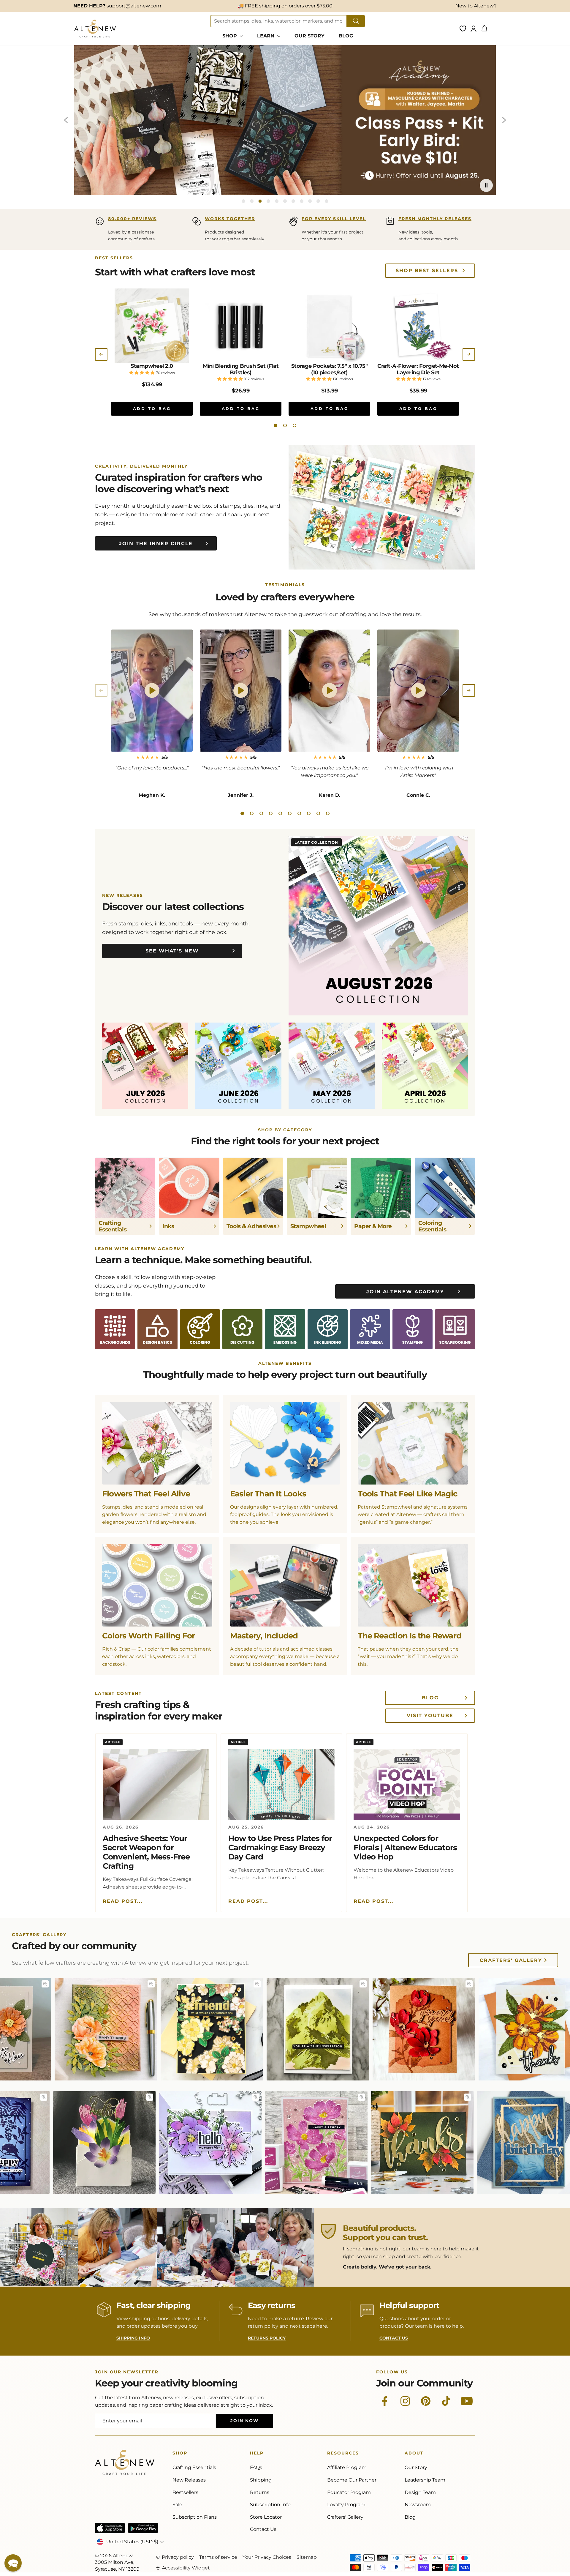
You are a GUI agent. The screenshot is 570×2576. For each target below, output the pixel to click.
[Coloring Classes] (200, 1329)
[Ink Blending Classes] (328, 1329)
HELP (257, 2454)
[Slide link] (285, 120)
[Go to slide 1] (243, 201)
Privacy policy (178, 2557)
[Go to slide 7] (293, 201)
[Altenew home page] (95, 29)
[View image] (19, 1984)
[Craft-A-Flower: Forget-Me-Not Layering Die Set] (418, 326)
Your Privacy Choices (267, 2557)
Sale (177, 2505)
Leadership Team (425, 2480)
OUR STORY (309, 36)
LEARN (266, 36)
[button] (275, 425)
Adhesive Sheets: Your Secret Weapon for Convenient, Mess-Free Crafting (146, 1852)
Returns (260, 2492)
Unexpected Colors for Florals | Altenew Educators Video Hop (405, 1848)
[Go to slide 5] (277, 201)
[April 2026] (425, 1066)
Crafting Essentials (194, 2467)
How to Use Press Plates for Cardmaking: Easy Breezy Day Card (280, 1848)
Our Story (416, 2467)
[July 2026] (145, 1066)
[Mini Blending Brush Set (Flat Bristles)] (241, 326)
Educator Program (349, 2492)
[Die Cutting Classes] (242, 1329)
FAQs (256, 2467)
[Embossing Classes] (285, 1329)
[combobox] (279, 21)
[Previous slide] (66, 120)
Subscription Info (270, 2505)
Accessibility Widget (186, 2568)
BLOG (346, 36)
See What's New (172, 951)
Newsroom (418, 2505)
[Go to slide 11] (327, 201)
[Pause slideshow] (486, 185)
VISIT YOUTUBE (430, 1716)
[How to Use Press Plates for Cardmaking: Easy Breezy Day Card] (282, 1785)
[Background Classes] (115, 1329)
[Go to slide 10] (318, 201)
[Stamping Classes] (413, 1329)
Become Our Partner (352, 2480)
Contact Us (263, 2529)
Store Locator (266, 2517)
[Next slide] (504, 120)
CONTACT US (394, 2338)
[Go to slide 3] (260, 201)
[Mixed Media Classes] (370, 1329)
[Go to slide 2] (252, 201)
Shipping (261, 2480)
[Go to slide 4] (268, 201)
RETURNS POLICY (267, 2338)
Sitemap (307, 2557)
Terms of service (218, 2557)
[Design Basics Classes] (157, 1329)
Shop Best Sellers (427, 270)
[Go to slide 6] (285, 201)
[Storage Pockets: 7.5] (329, 326)
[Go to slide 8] (302, 201)
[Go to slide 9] (310, 201)
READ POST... (123, 1901)
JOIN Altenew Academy (405, 1292)
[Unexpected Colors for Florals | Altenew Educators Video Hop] (407, 1785)
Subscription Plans (195, 2517)
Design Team (420, 2492)
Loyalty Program (346, 2505)
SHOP (230, 36)
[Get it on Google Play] (143, 2528)
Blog (410, 2517)
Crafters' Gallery (511, 1960)
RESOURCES (343, 2454)
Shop (180, 2454)
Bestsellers (185, 2492)
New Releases (189, 2480)
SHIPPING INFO (133, 2338)
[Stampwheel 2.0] (152, 326)
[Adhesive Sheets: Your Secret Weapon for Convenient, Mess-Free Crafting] (156, 1785)
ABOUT (414, 2454)
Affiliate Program (347, 2467)
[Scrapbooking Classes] (455, 1329)
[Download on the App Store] (110, 2528)
